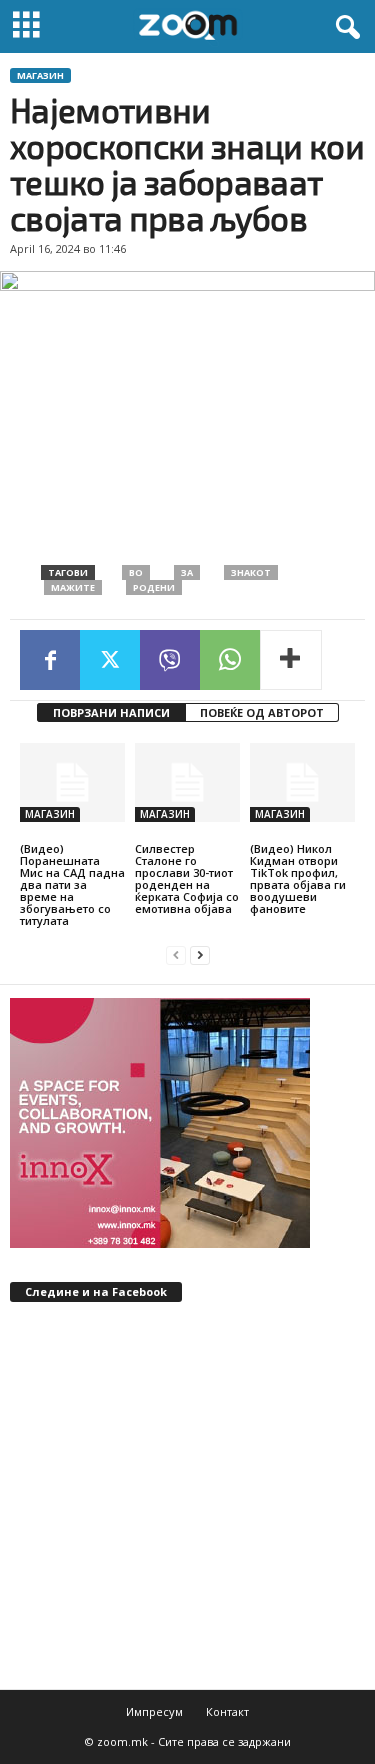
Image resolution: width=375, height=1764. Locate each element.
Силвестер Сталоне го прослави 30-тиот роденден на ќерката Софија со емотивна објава (187, 878)
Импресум (154, 1711)
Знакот (251, 572)
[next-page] (200, 954)
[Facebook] (50, 660)
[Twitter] (110, 660)
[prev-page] (176, 954)
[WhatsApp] (230, 660)
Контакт (227, 1711)
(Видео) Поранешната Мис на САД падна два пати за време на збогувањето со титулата (72, 884)
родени (154, 587)
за (187, 572)
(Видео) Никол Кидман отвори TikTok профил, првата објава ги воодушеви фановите (298, 878)
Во (136, 572)
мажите (73, 587)
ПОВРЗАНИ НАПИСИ (111, 712)
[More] (291, 660)
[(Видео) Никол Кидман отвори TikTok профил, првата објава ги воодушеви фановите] (302, 782)
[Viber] (170, 660)
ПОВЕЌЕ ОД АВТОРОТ (262, 712)
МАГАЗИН (40, 75)
